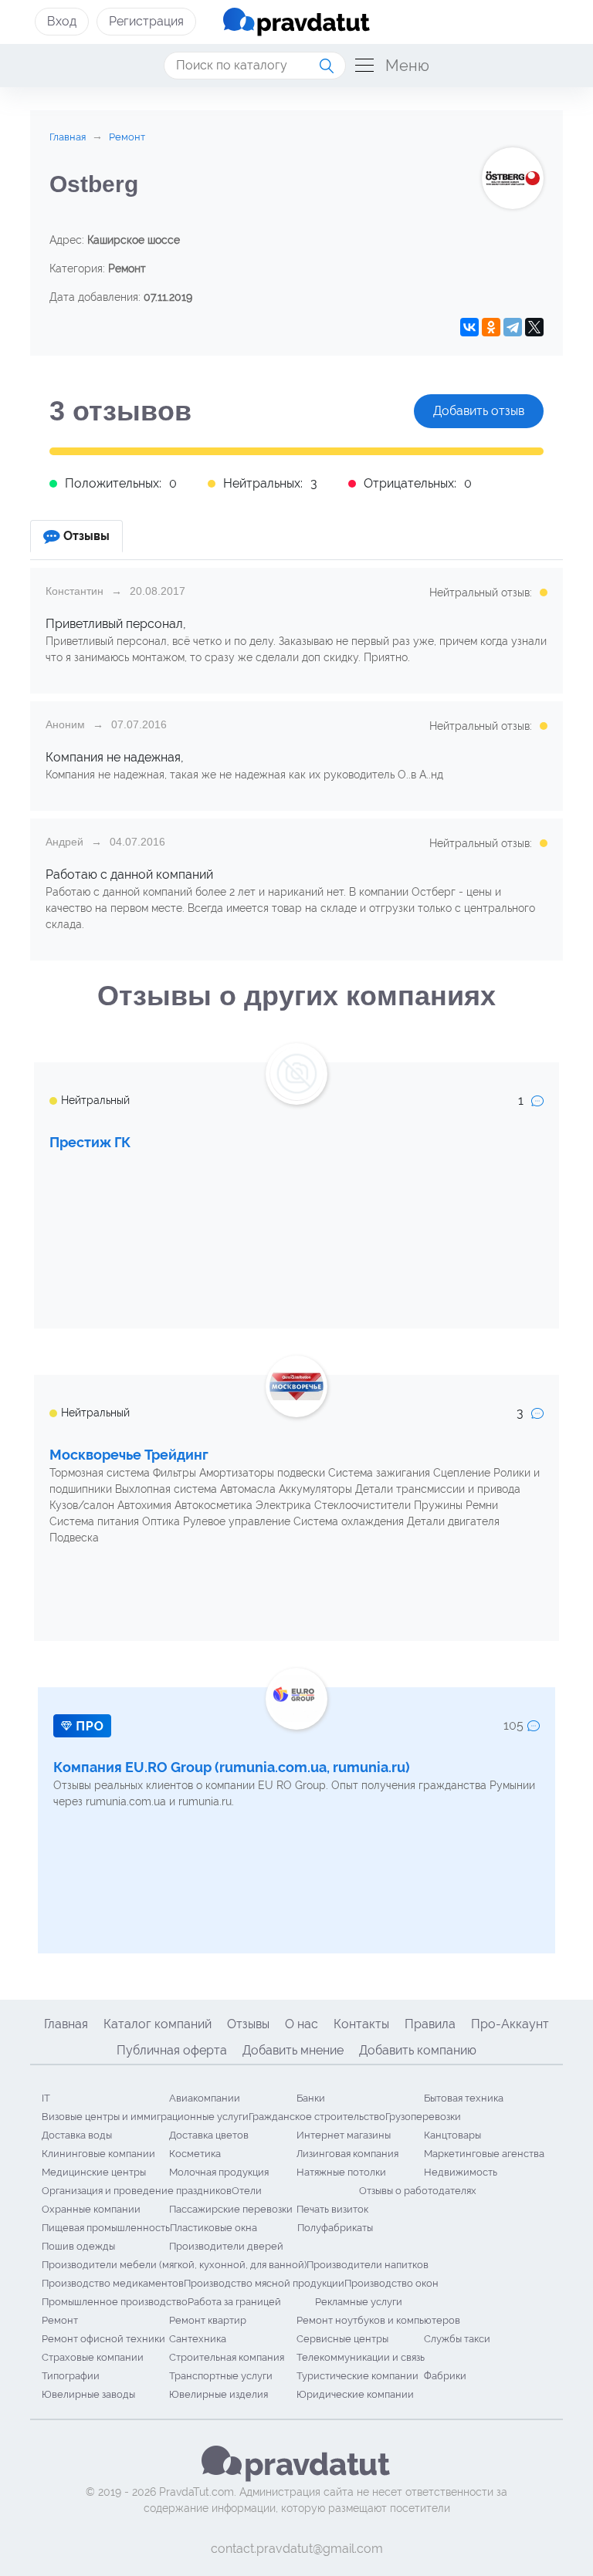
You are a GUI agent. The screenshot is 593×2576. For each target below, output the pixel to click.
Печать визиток (332, 2209)
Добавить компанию (418, 2050)
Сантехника (198, 2339)
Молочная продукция (219, 2172)
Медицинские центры (94, 2172)
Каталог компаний (158, 2024)
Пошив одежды (78, 2246)
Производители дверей (226, 2246)
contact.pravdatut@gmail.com (297, 2549)
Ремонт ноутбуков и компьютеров (378, 2320)
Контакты (361, 2024)
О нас (302, 2024)
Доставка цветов (209, 2135)
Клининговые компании (98, 2154)
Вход (62, 21)
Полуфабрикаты (335, 2228)
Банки (311, 2098)
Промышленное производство (115, 2302)
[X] (534, 327)
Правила (430, 2024)
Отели (247, 2191)
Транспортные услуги (221, 2376)
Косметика (195, 2154)
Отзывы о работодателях (418, 2191)
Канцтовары (452, 2135)
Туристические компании (357, 2376)
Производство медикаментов (113, 2283)
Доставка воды (77, 2135)
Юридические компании (355, 2394)
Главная (66, 2024)
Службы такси (457, 2339)
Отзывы (248, 2024)
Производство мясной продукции (264, 2283)
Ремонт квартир (208, 2320)
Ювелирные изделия (219, 2394)
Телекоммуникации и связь (361, 2357)
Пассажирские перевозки (231, 2209)
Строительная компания (227, 2357)
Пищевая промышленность (106, 2228)
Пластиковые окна (213, 2228)
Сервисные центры (342, 2339)
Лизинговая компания (347, 2154)
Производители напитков (368, 2265)
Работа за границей (234, 2302)
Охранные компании (91, 2209)
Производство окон (391, 2283)
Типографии (71, 2376)
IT (46, 2098)
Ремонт (60, 2320)
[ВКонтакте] (469, 327)
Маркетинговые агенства (484, 2154)
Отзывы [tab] (86, 536)
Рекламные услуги (359, 2302)
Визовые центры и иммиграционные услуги (145, 2117)
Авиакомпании (205, 2098)
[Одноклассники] (491, 327)
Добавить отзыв (479, 411)
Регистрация (146, 21)
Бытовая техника (464, 2098)
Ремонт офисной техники (103, 2339)
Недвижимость (461, 2172)
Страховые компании (93, 2357)
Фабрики (445, 2376)
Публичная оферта (172, 2050)
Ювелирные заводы (88, 2394)
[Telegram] (513, 327)
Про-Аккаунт (510, 2024)
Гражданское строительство (317, 2117)
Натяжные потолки (341, 2172)
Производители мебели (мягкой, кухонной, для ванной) (174, 2265)
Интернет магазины (344, 2135)
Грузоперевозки (423, 2117)
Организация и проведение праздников (137, 2191)
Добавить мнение (293, 2050)
